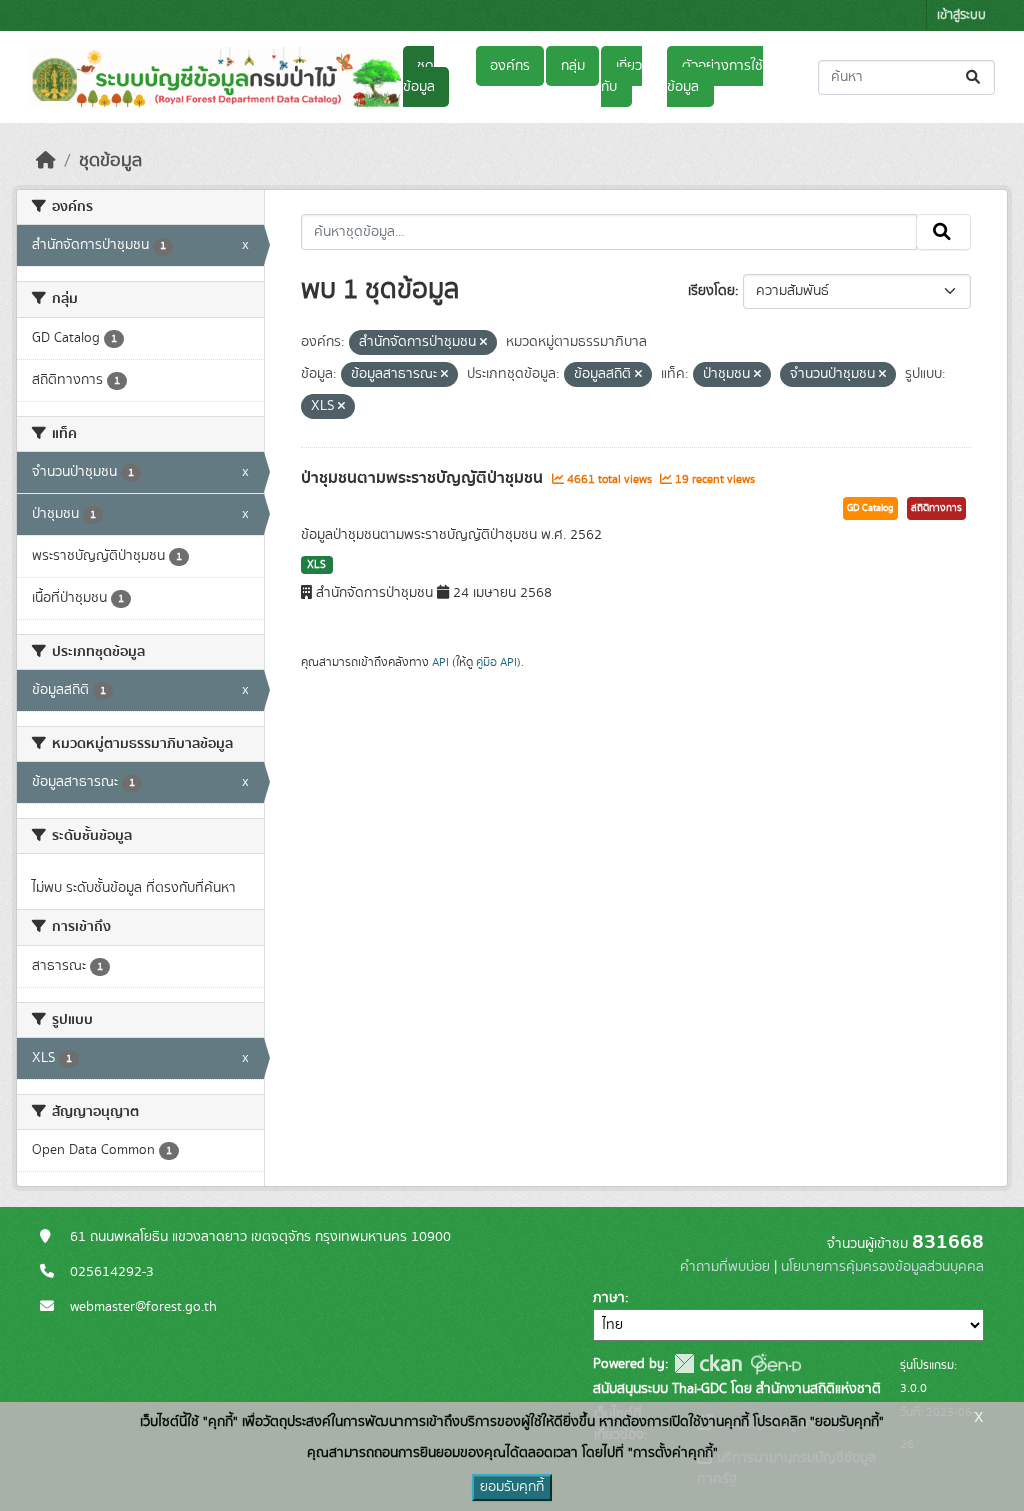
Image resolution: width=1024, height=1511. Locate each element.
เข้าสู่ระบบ (961, 15)
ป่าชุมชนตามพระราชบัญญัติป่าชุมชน (424, 478)
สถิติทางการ (936, 508)
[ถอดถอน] (483, 343)
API (440, 662)
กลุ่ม (573, 66)
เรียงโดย (711, 291)
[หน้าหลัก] (46, 161)
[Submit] (974, 77)
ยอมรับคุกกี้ (512, 1487)
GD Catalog (870, 508)
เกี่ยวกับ (621, 76)
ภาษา (609, 1298)
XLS (316, 565)
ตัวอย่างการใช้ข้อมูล (714, 76)
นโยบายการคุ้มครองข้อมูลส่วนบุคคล (882, 1267)
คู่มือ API (496, 662)
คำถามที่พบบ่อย (725, 1267)
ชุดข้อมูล (419, 76)
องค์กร (510, 66)
